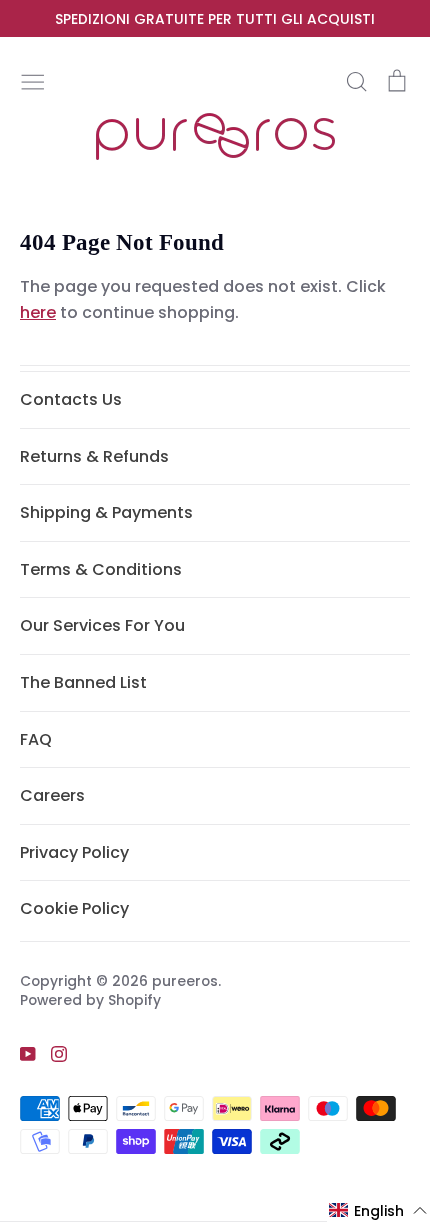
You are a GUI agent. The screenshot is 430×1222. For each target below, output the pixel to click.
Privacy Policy (74, 852)
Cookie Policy (74, 908)
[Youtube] (20, 1053)
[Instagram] (51, 1053)
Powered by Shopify (90, 1000)
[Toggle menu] (33, 80)
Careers (52, 795)
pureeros (185, 981)
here (38, 312)
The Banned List (83, 682)
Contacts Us (71, 399)
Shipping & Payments (106, 512)
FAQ (36, 739)
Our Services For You (102, 625)
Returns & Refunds (94, 456)
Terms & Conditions (101, 569)
